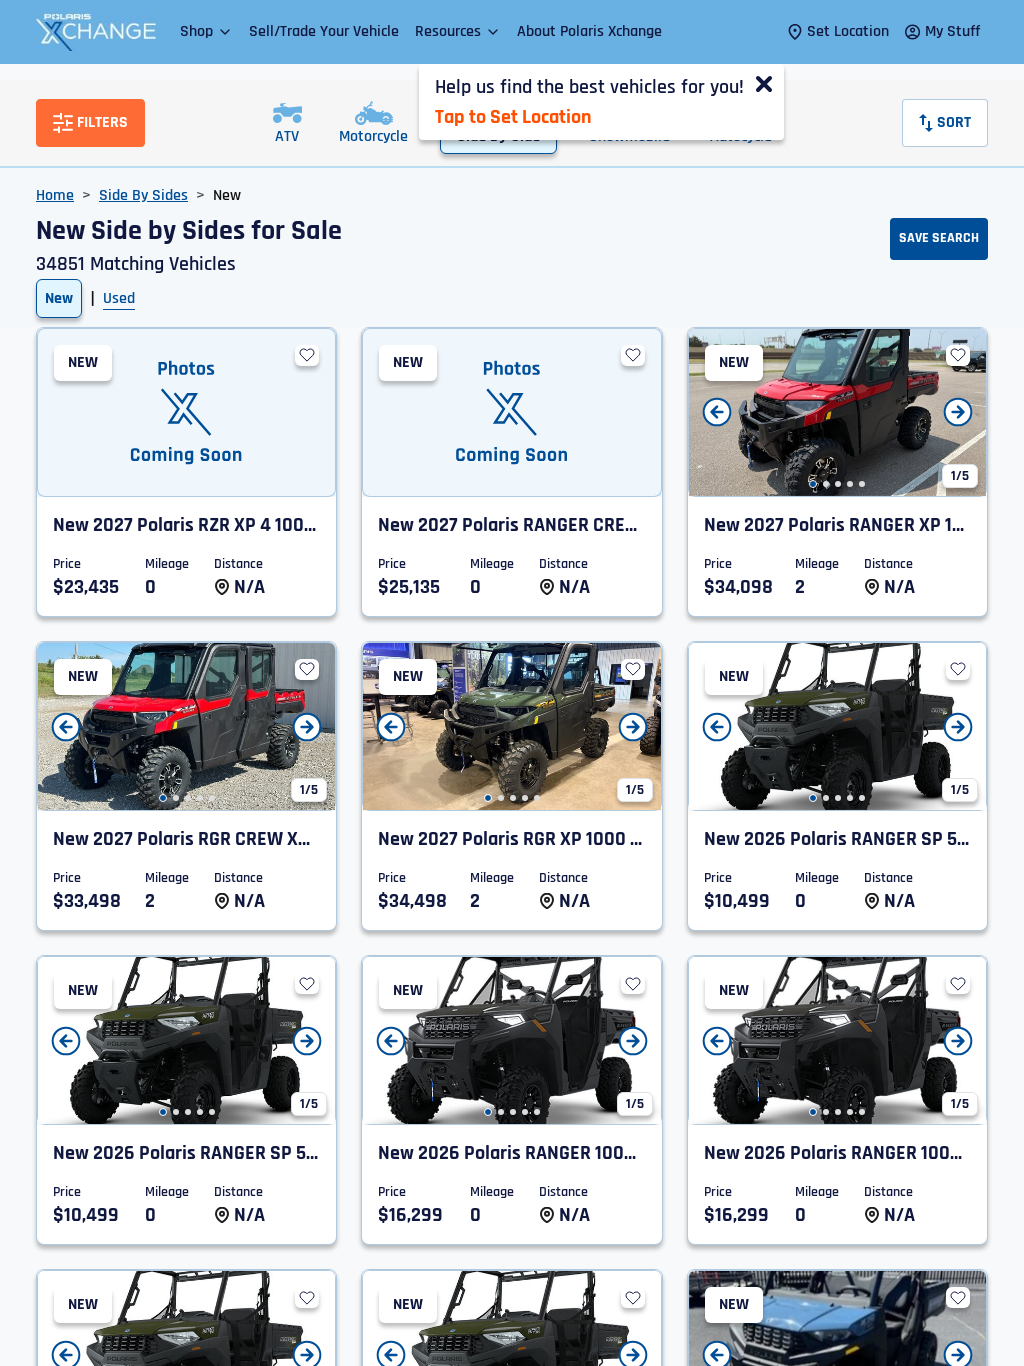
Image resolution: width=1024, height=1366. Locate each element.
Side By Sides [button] (143, 195)
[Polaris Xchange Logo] (96, 32)
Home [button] (55, 195)
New (59, 298)
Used (119, 298)
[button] (206, 31)
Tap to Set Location (513, 117)
